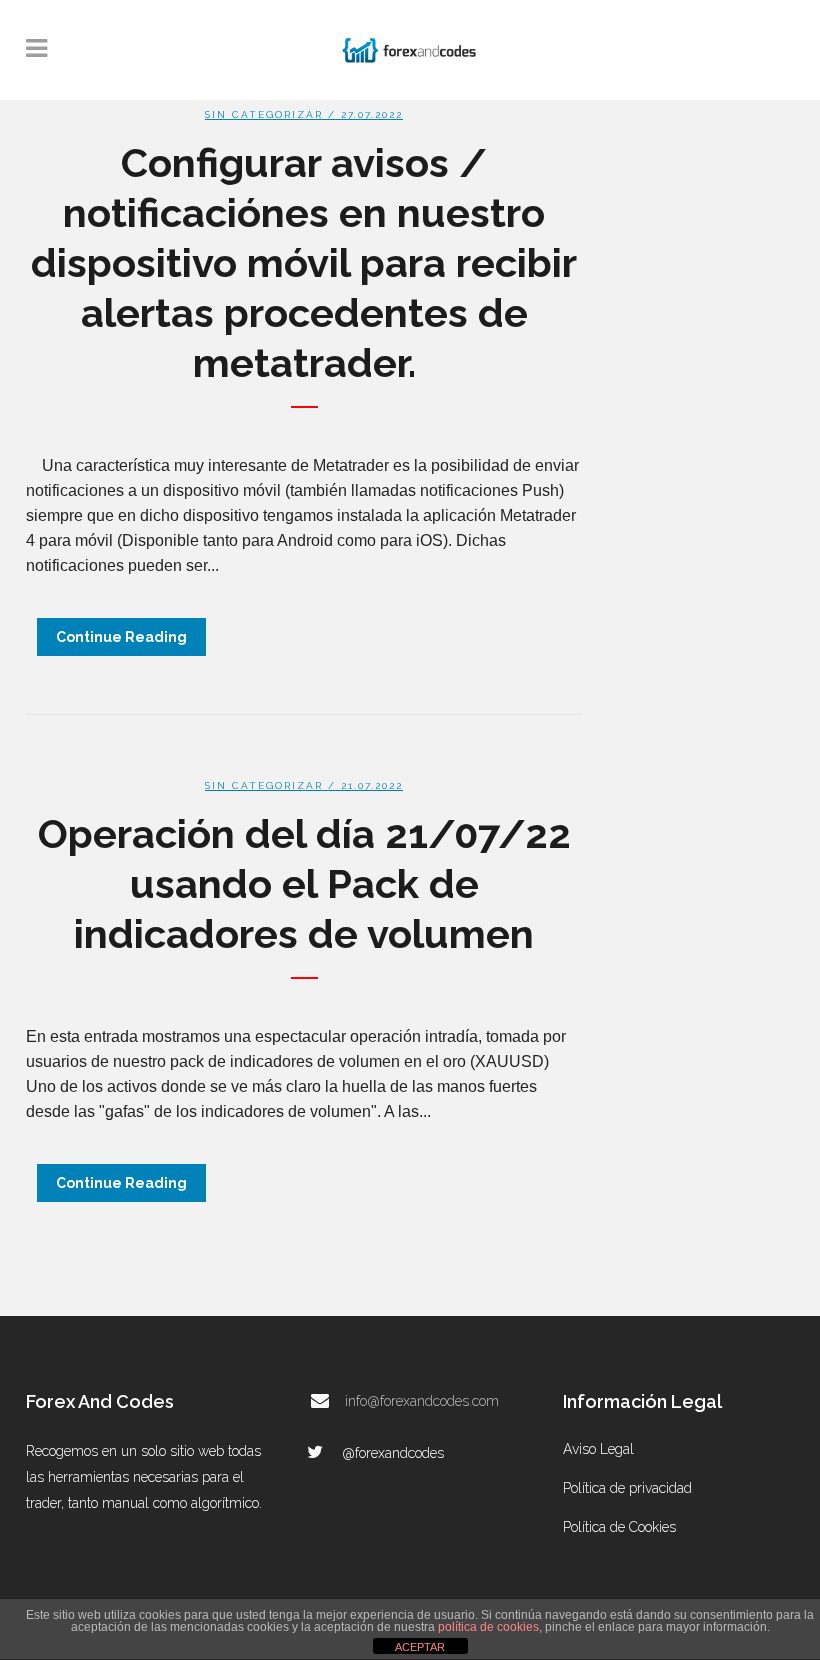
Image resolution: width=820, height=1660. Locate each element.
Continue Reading (121, 637)
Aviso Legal (598, 1449)
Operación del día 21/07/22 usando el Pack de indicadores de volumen (304, 883)
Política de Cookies (619, 1527)
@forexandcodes (393, 1453)
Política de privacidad (627, 1488)
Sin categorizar (264, 114)
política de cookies (488, 1627)
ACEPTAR (420, 1647)
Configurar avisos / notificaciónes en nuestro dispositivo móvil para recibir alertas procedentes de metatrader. (304, 262)
